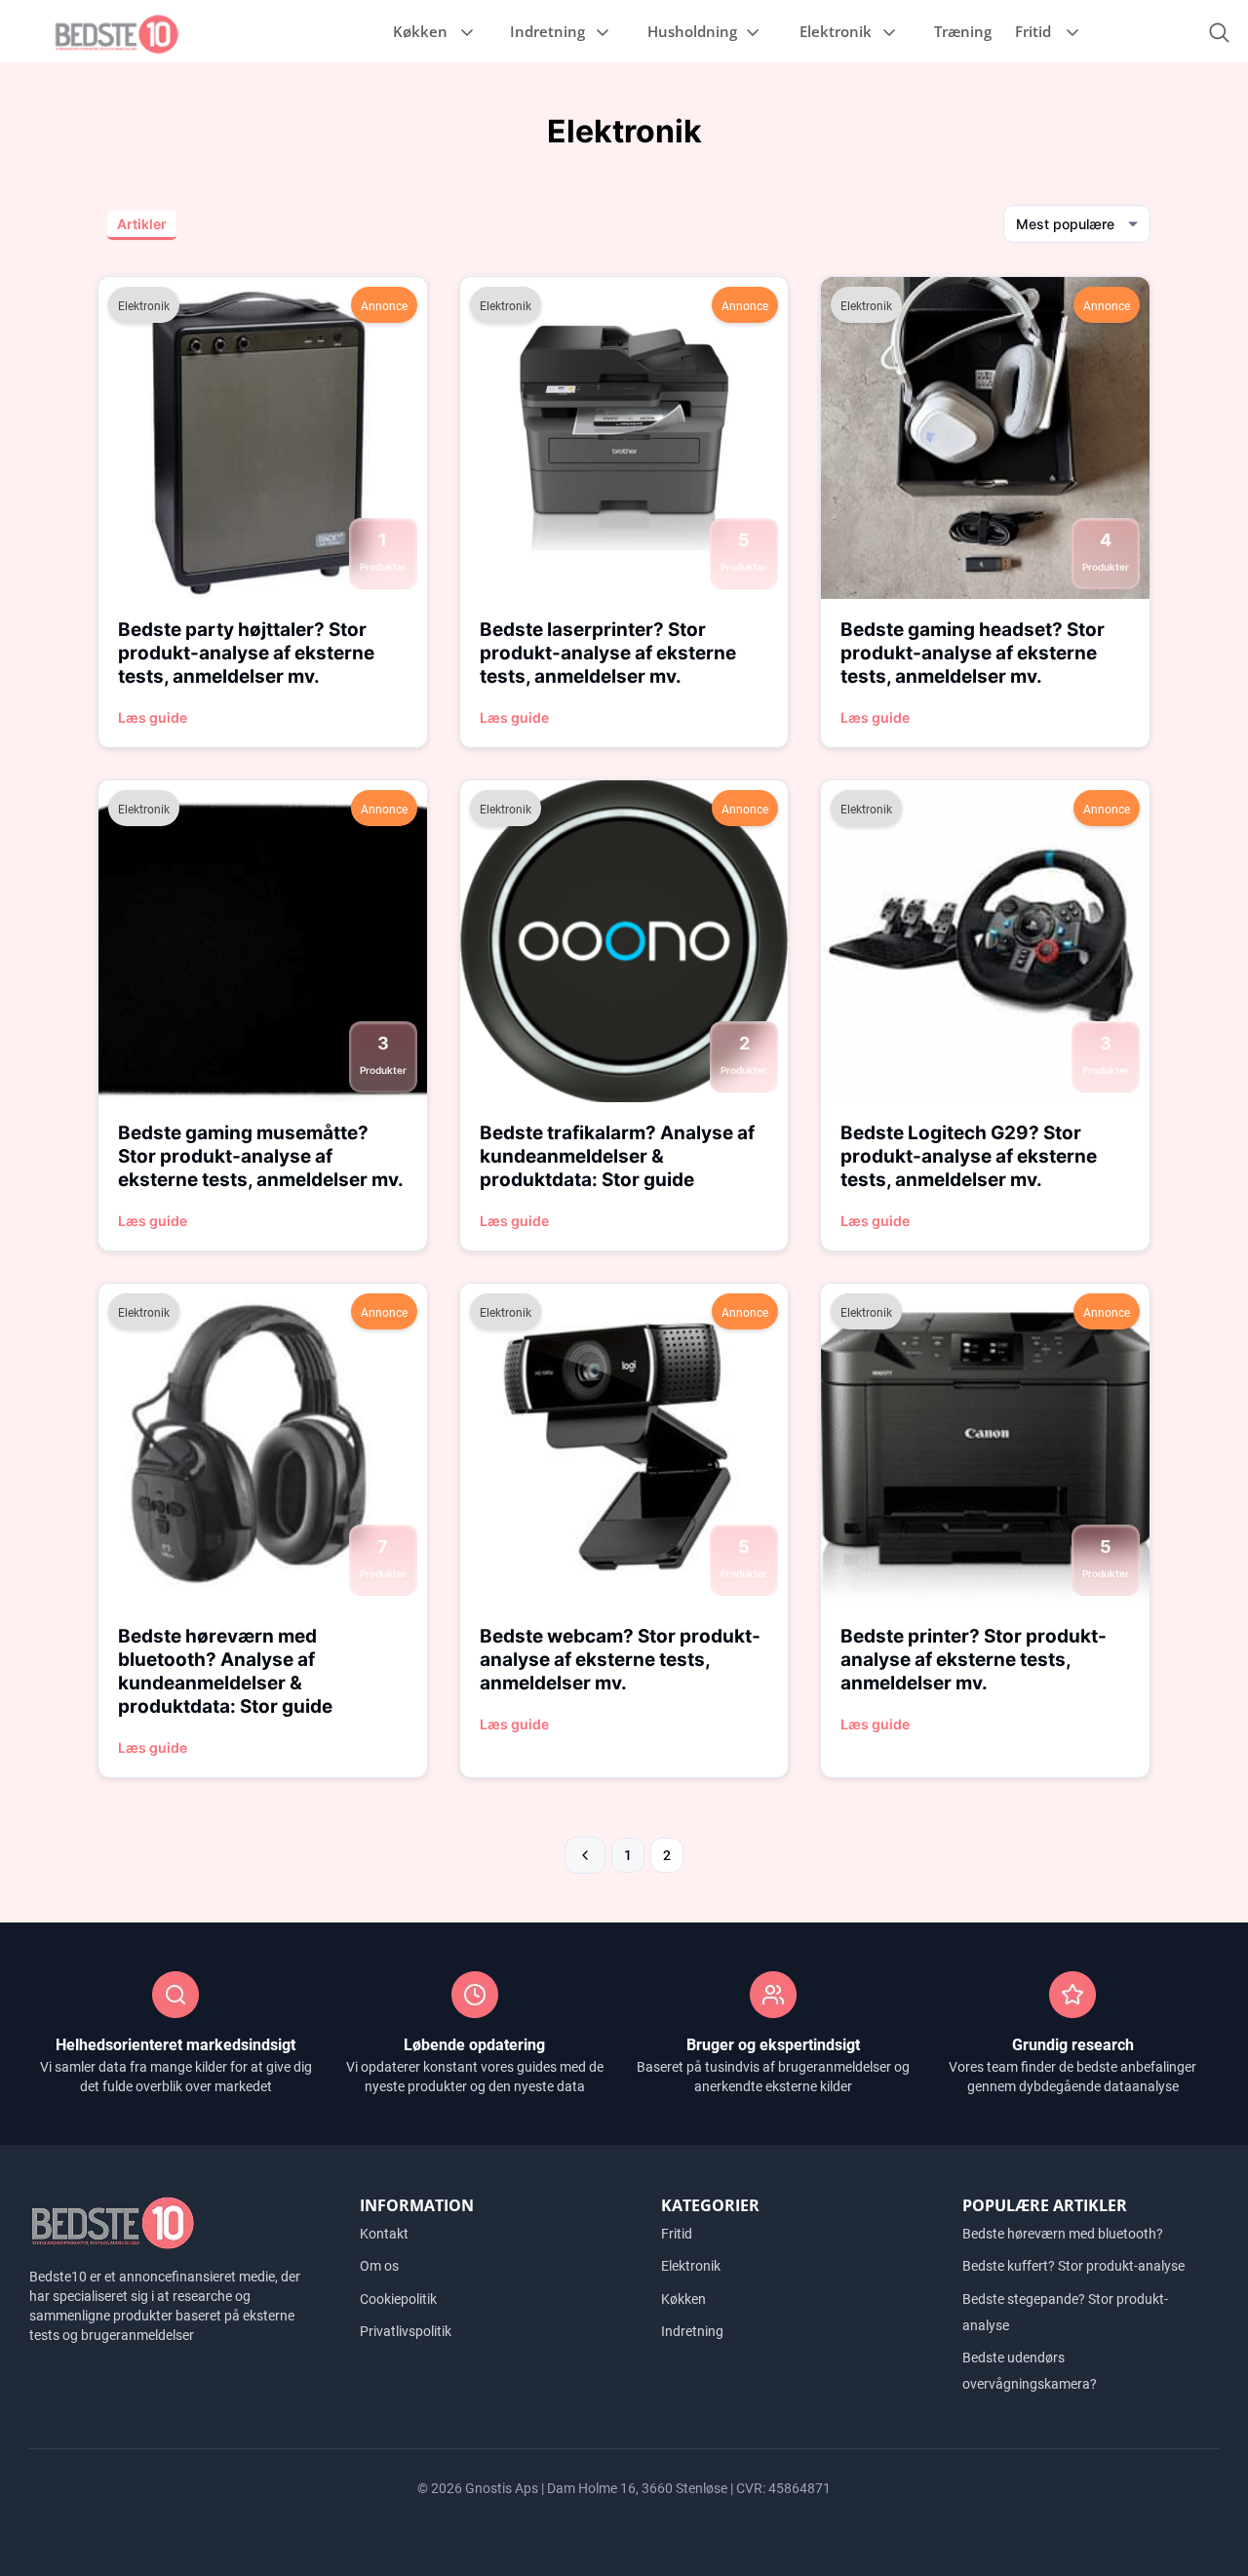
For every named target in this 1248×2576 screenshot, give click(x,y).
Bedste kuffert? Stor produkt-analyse (1073, 2266)
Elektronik (836, 31)
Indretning (547, 31)
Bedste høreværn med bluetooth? (1063, 2234)
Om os (379, 2266)
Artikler (142, 224)
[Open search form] (1219, 33)
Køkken (420, 31)
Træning (963, 31)
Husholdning (692, 31)
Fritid (1033, 31)
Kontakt (384, 2234)
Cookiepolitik (398, 2299)
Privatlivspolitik (406, 2331)
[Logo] (117, 33)
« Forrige (585, 1855)
